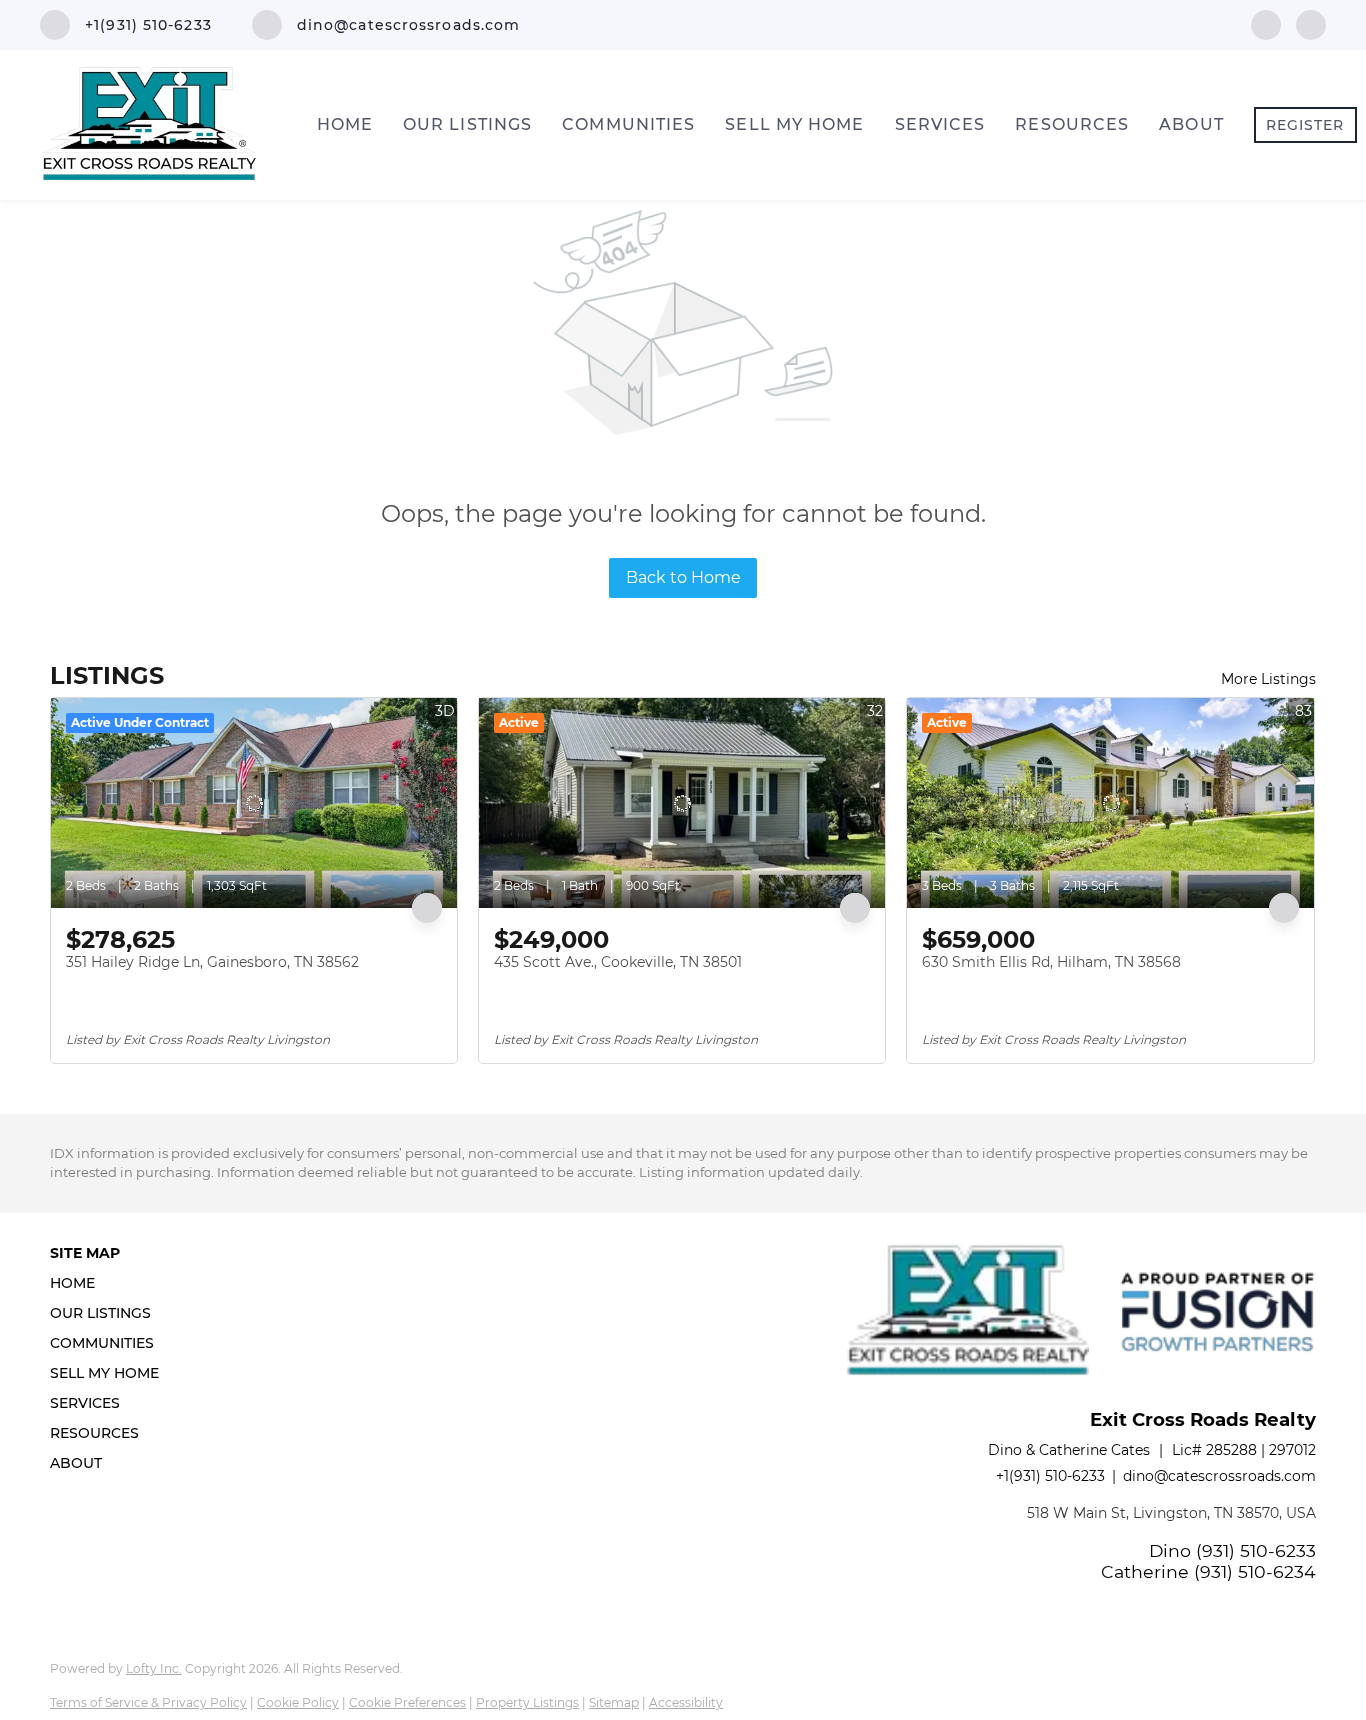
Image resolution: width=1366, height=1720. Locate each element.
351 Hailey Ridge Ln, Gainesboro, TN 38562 (212, 962)
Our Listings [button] (467, 124)
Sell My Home (794, 124)
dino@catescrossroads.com (1219, 1476)
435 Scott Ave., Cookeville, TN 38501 (618, 962)
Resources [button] (1072, 124)
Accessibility (686, 1702)
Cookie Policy (298, 1702)
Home (345, 124)
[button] (110, 1283)
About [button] (1191, 124)
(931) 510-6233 (1256, 1550)
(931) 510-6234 (1255, 1571)
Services (940, 124)
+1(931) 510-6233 (1050, 1476)
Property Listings (527, 1702)
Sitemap (614, 1702)
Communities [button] (628, 124)
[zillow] (1311, 23)
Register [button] (1305, 125)
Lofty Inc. (154, 1668)
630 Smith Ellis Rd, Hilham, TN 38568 (1051, 962)
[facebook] (1266, 23)
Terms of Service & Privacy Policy (148, 1702)
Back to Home (683, 577)
